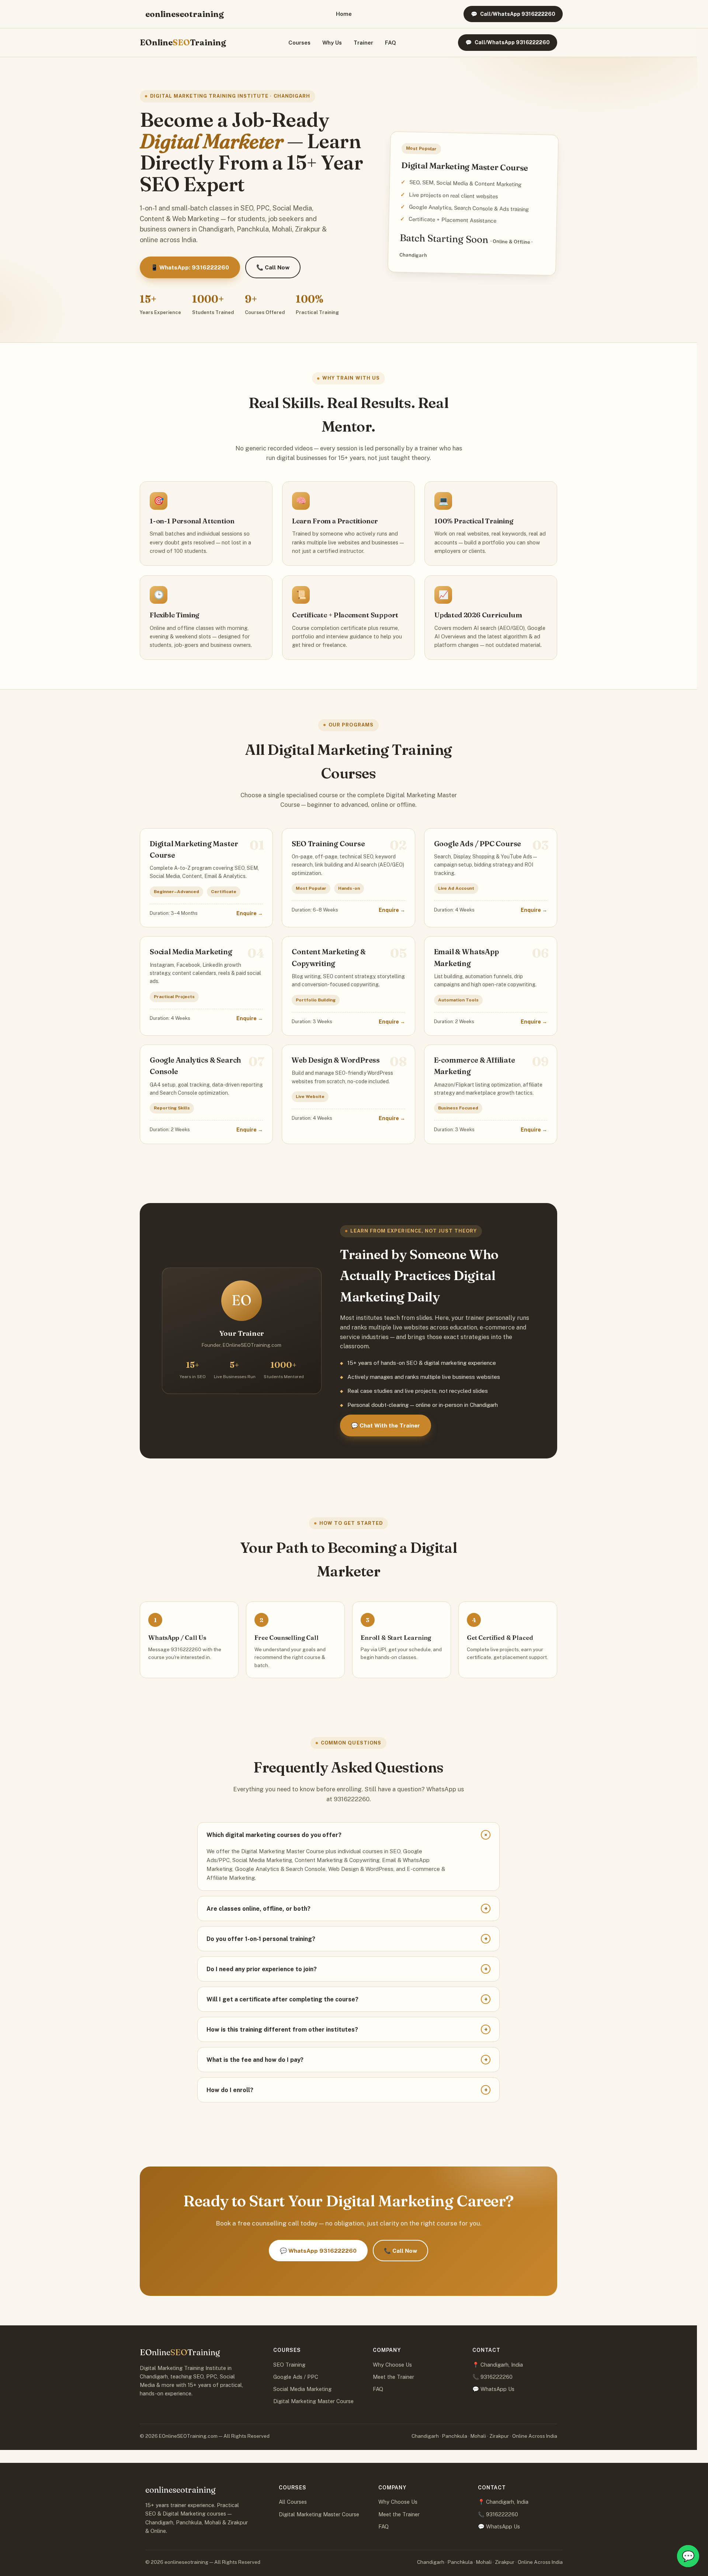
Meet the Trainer (393, 2377)
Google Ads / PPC (296, 2377)
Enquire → (250, 913)
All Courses (293, 2502)
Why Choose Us (392, 2365)
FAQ (391, 43)
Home (344, 14)
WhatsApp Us (497, 2389)
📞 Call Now (273, 267)
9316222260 (497, 2377)
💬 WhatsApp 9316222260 (318, 2251)
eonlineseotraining (185, 14)
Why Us (332, 43)
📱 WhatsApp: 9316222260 (190, 267)
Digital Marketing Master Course (313, 2401)
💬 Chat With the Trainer (386, 1425)
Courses (299, 43)
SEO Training (289, 2365)
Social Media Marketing (302, 2389)
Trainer (363, 43)
